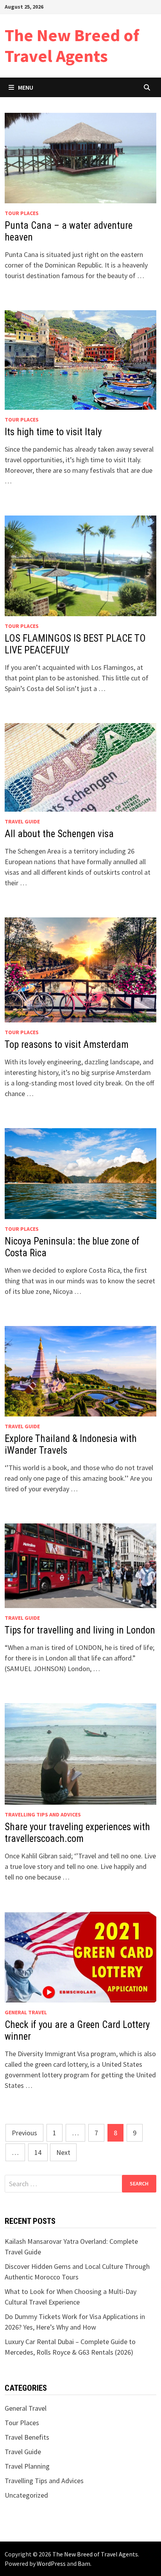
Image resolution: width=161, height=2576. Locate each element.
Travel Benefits (27, 2437)
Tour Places (22, 213)
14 (38, 2152)
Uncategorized (26, 2495)
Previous (24, 2133)
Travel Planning (27, 2466)
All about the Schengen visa (59, 834)
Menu (26, 87)
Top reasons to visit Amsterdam (67, 1045)
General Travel (26, 2012)
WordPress (51, 2563)
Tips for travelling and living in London (80, 1630)
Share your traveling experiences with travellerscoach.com (77, 1833)
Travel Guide (22, 821)
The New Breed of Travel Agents (72, 45)
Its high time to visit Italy (53, 432)
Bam (84, 2563)
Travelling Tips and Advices (43, 1814)
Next (63, 2152)
